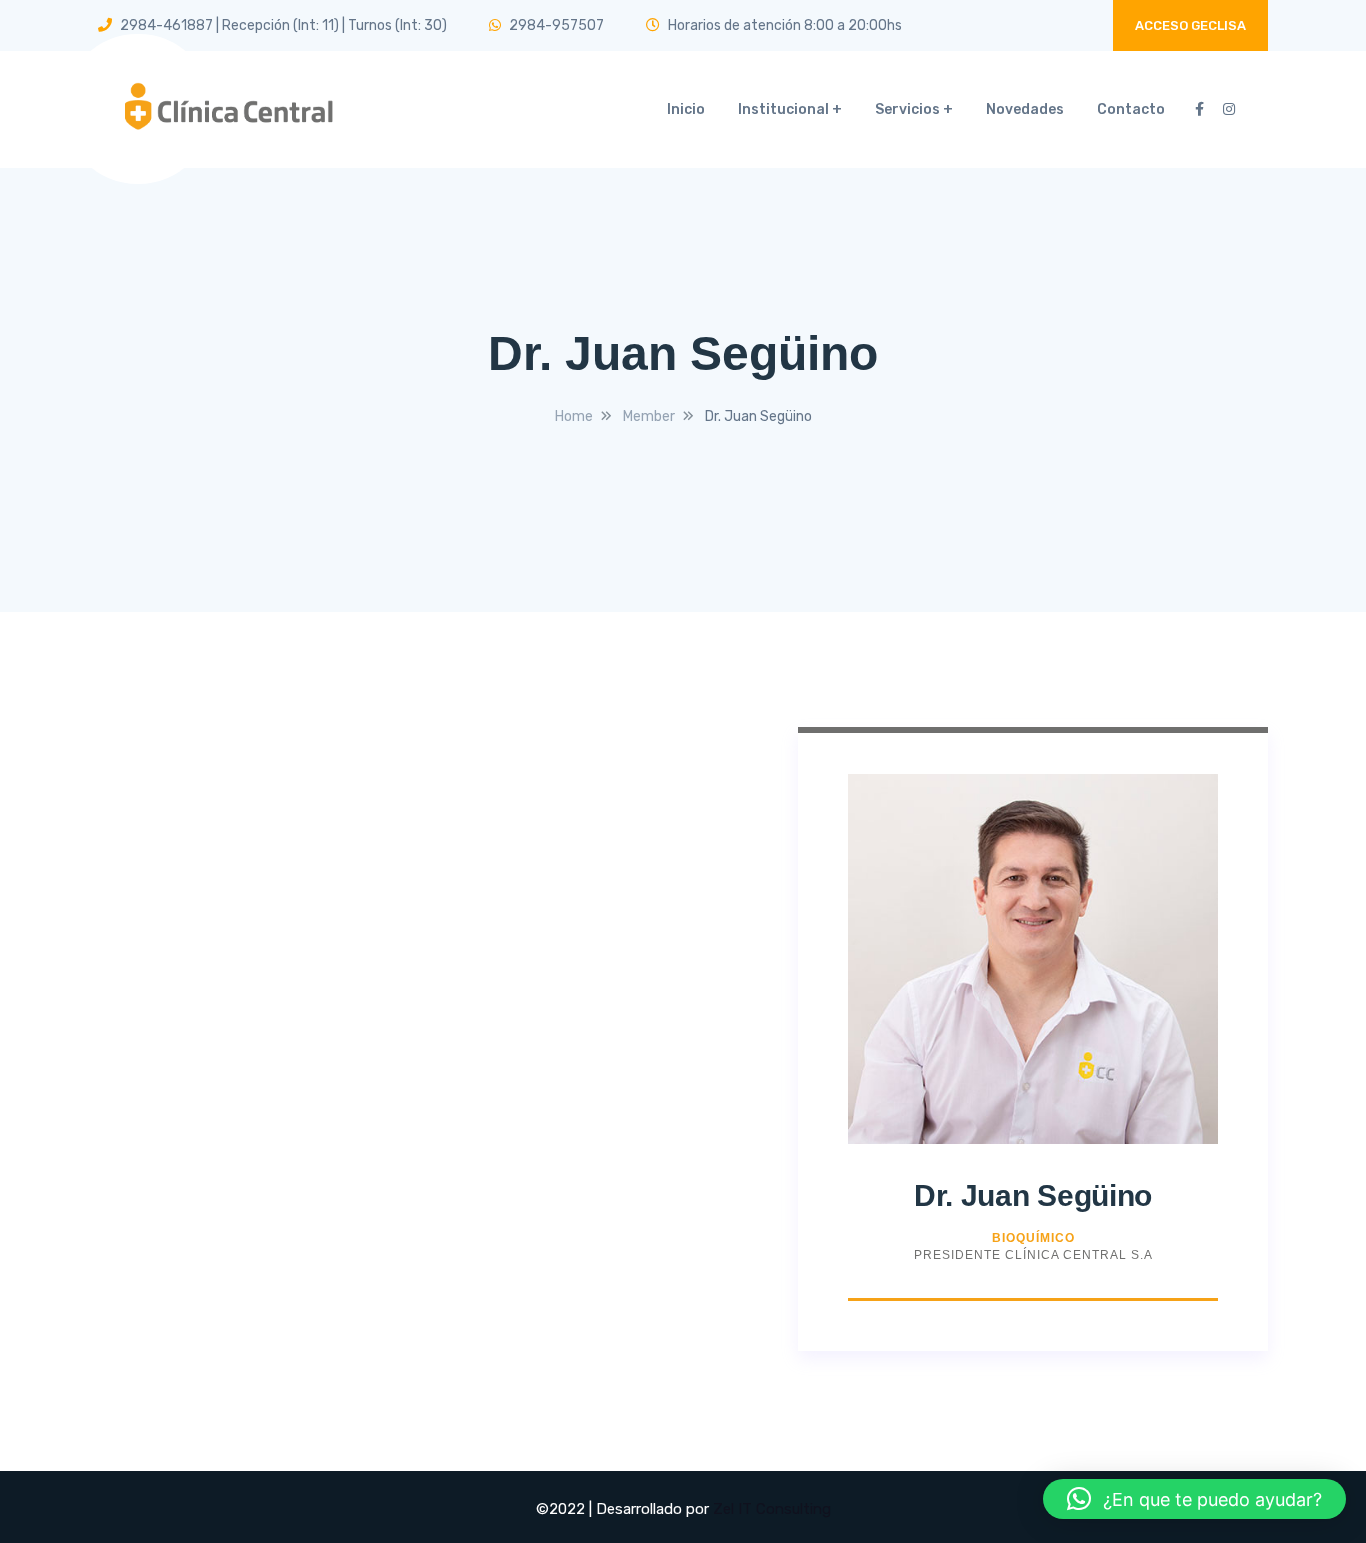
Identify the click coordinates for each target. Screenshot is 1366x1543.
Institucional (783, 109)
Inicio (686, 109)
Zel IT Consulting (772, 1509)
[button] (1194, 1499)
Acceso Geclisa (1190, 25)
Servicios (907, 109)
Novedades (1025, 109)
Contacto (1131, 109)
